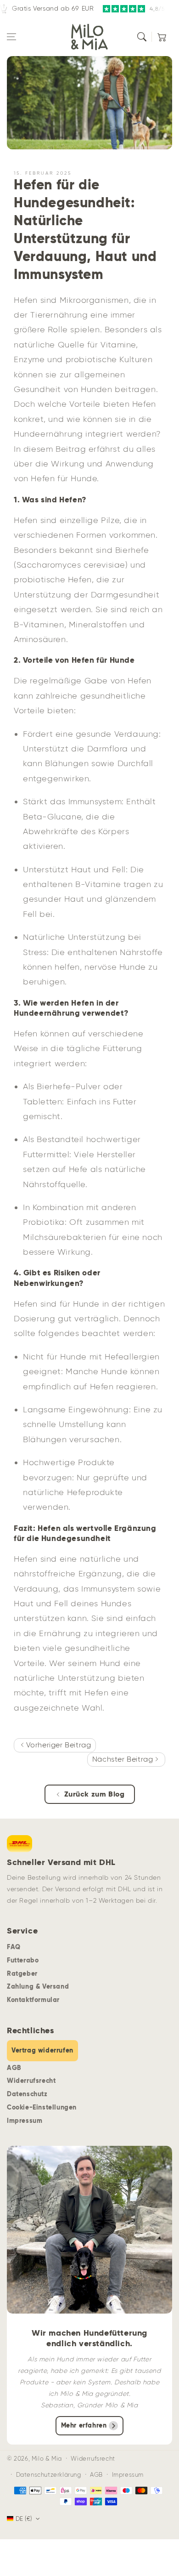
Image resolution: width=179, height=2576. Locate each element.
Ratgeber (22, 1973)
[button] (11, 37)
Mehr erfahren (84, 2425)
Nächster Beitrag (124, 1759)
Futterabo (23, 1960)
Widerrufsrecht (31, 2081)
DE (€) (24, 2519)
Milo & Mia (47, 2459)
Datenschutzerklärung (49, 2475)
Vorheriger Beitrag (57, 1745)
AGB (14, 2068)
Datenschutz (27, 2094)
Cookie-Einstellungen (42, 2107)
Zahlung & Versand (38, 1986)
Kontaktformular (33, 2000)
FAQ (14, 1947)
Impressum (25, 2121)
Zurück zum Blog (95, 1794)
